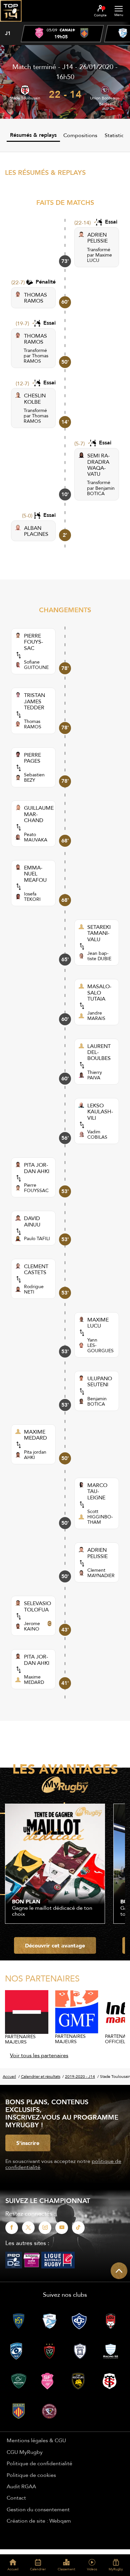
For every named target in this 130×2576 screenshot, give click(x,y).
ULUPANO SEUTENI (100, 1381)
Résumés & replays (33, 135)
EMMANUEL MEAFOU (35, 874)
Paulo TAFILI (37, 1238)
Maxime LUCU (99, 258)
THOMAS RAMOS (35, 298)
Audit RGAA (21, 2486)
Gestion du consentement (38, 2509)
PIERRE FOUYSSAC (33, 642)
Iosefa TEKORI (32, 896)
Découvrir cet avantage (55, 1945)
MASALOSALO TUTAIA (99, 992)
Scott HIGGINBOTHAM (100, 1517)
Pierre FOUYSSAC (36, 1188)
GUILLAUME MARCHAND (39, 814)
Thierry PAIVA (95, 1075)
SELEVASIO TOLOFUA (37, 1606)
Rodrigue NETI (34, 1289)
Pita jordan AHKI (35, 1455)
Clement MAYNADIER (101, 1573)
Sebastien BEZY (34, 777)
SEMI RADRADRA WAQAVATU (98, 465)
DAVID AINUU (32, 1221)
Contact (16, 2498)
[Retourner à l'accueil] (11, 24)
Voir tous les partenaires (39, 2055)
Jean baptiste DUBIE (99, 956)
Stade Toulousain (25, 98)
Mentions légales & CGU (36, 2440)
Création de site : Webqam (39, 2521)
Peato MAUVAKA (36, 837)
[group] (62, 34)
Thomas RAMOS (36, 358)
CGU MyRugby (25, 2452)
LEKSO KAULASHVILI (100, 1112)
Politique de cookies (31, 2475)
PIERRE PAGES (32, 758)
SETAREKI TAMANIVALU (99, 933)
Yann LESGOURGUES (100, 1345)
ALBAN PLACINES (36, 531)
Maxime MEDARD (34, 1680)
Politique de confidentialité (39, 2463)
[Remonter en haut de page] (119, 2271)
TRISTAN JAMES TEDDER (34, 701)
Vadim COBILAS (97, 1134)
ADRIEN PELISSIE (97, 238)
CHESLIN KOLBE (35, 399)
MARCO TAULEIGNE (97, 1491)
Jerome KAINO (32, 1626)
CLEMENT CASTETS (36, 1269)
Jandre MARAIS (96, 1016)
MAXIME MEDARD (35, 1435)
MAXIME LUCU (98, 1323)
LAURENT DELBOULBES (99, 1052)
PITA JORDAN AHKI (37, 1168)
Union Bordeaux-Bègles (105, 101)
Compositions (80, 135)
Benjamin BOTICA (101, 491)
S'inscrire (28, 2143)
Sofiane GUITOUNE (36, 665)
